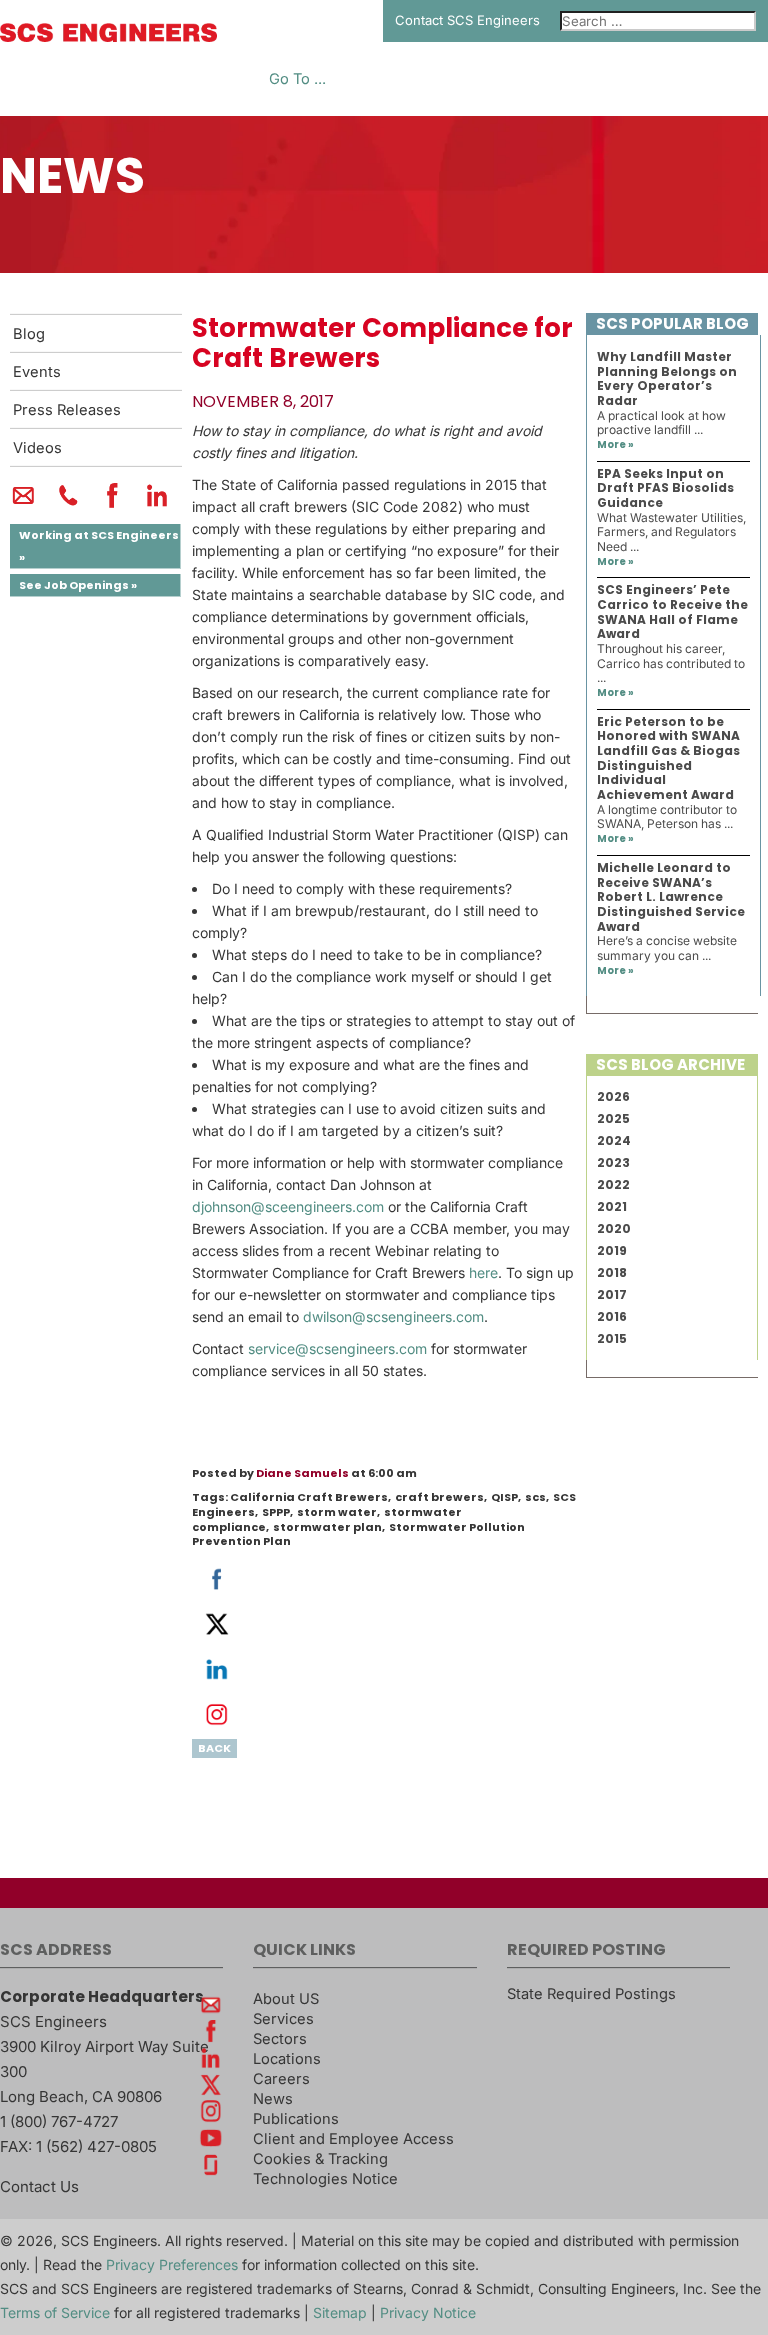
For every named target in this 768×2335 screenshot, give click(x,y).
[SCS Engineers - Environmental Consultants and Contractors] (108, 37)
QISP (504, 1497)
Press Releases (67, 410)
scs (535, 1497)
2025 (613, 1118)
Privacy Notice (428, 2312)
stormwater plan (327, 1527)
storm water (337, 1512)
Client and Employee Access (353, 2139)
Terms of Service (55, 2312)
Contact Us (39, 2186)
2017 (612, 1294)
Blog (29, 334)
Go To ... (297, 79)
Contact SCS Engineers (467, 20)
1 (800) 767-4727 (59, 2121)
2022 (613, 1184)
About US (286, 1999)
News (273, 2099)
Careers (281, 2079)
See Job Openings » (78, 585)
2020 (614, 1228)
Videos (37, 448)
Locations (287, 2059)
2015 (612, 1338)
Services (283, 2019)
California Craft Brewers (309, 1497)
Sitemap (340, 2312)
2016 (612, 1316)
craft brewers (439, 1497)
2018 (612, 1272)
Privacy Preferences (172, 2264)
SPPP (276, 1512)
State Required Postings (591, 1994)
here (483, 1272)
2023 (613, 1162)
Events (37, 372)
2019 (612, 1250)
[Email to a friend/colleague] (23, 504)
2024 (614, 1140)
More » (615, 444)
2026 (613, 1096)
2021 (612, 1206)
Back (214, 1748)
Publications (296, 2119)
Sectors (280, 2039)
